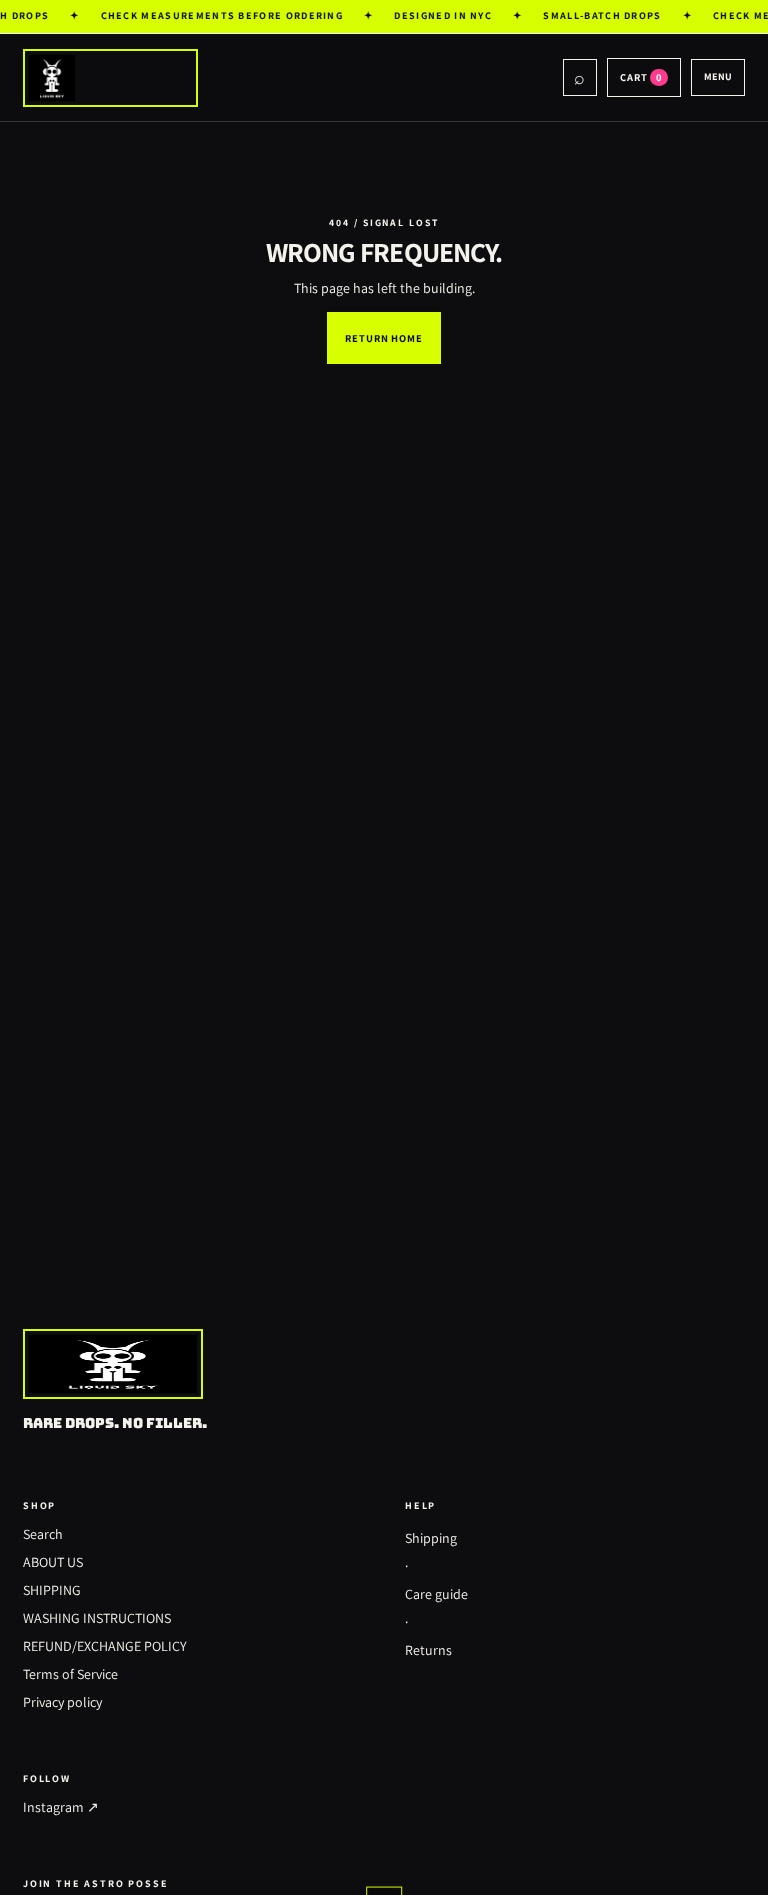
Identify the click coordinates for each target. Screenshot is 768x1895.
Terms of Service (70, 1674)
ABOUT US (53, 1562)
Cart (641, 77)
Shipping (431, 1538)
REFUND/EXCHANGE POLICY (105, 1646)
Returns (428, 1650)
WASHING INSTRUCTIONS (97, 1618)
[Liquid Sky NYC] (293, 78)
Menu (718, 76)
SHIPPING (52, 1590)
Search (43, 1534)
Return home (383, 338)
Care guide (436, 1594)
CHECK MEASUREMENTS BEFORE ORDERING (218, 15)
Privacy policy (62, 1702)
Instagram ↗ (61, 1807)
